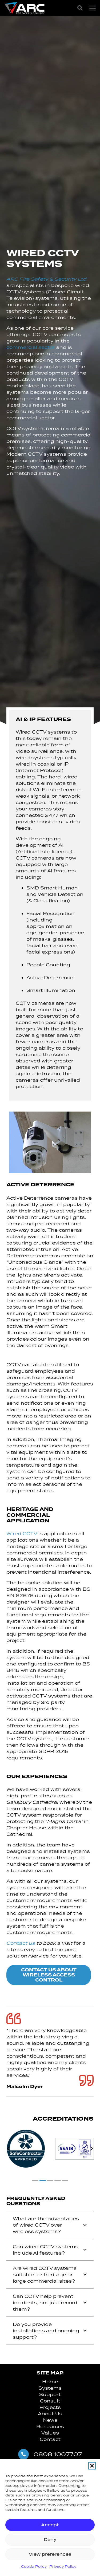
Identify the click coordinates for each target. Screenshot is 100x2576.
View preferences (50, 2554)
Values (50, 2433)
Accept (50, 2525)
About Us (50, 2414)
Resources (50, 2427)
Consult (50, 2401)
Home (50, 2382)
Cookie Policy (34, 2567)
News (50, 2420)
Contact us (21, 1943)
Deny (50, 2540)
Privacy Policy (63, 2567)
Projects (50, 2407)
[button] (92, 2466)
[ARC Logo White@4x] (24, 8)
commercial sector (31, 347)
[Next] (91, 2149)
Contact (50, 2439)
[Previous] (9, 2149)
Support (50, 2394)
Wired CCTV (22, 1534)
